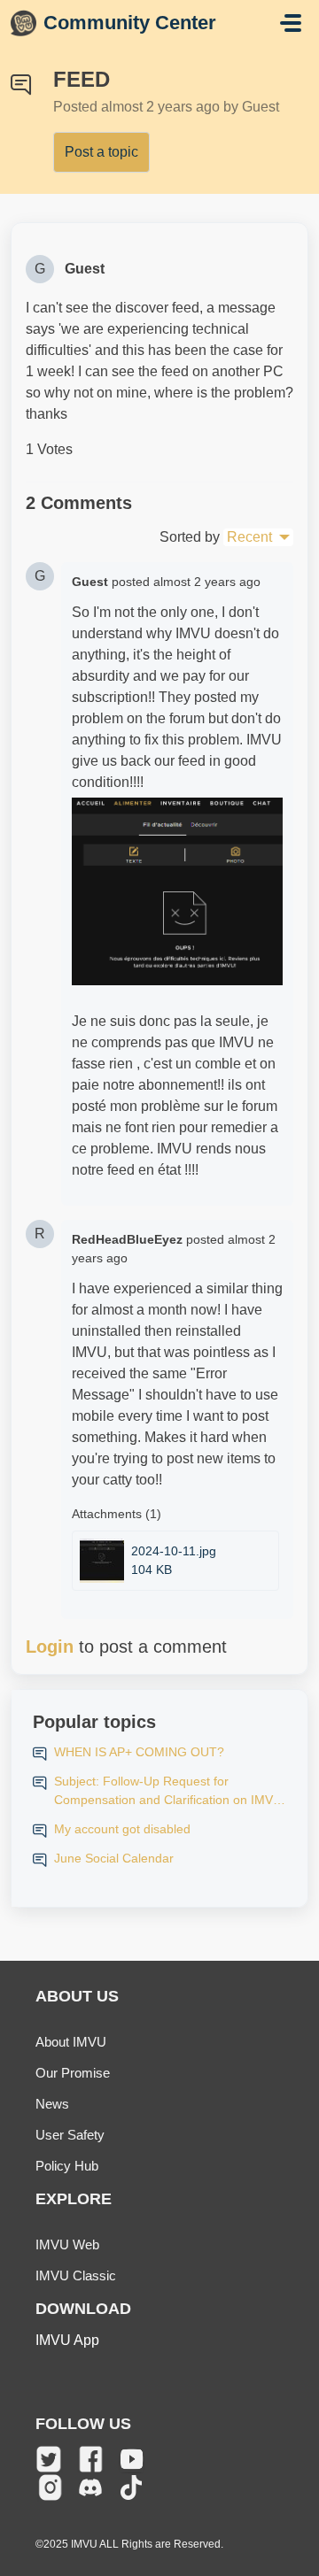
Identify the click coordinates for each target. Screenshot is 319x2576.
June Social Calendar (114, 1858)
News (52, 2104)
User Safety (70, 2135)
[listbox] (258, 537)
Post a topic (101, 152)
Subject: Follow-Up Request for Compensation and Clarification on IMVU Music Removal (168, 1792)
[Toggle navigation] (291, 23)
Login (50, 1647)
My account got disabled (122, 1829)
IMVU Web (67, 2244)
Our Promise (73, 2073)
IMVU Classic (76, 2275)
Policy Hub (67, 2166)
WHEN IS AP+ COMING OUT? (139, 1752)
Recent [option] (249, 537)
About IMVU (71, 2042)
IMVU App (67, 2340)
